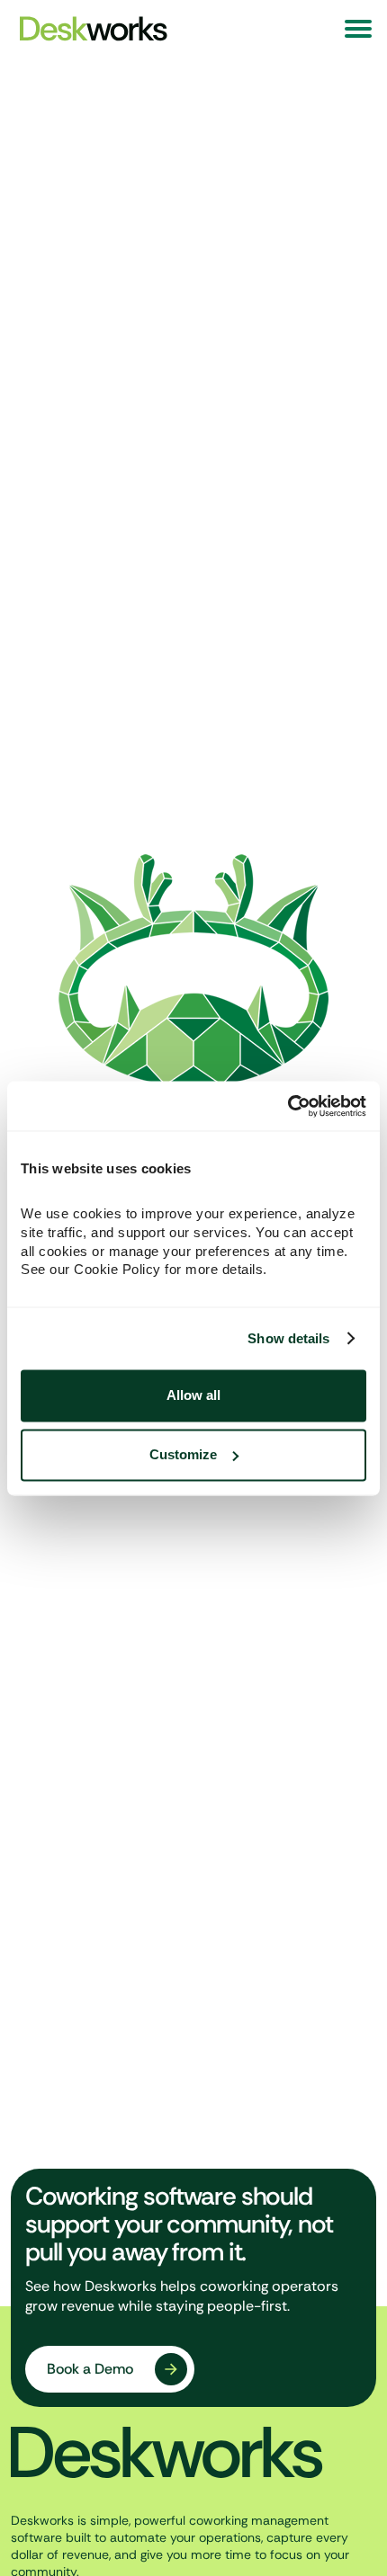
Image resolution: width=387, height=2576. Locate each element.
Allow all (193, 1396)
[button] (358, 29)
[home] (90, 29)
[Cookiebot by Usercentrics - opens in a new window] (288, 1106)
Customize (183, 1454)
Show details (288, 1338)
